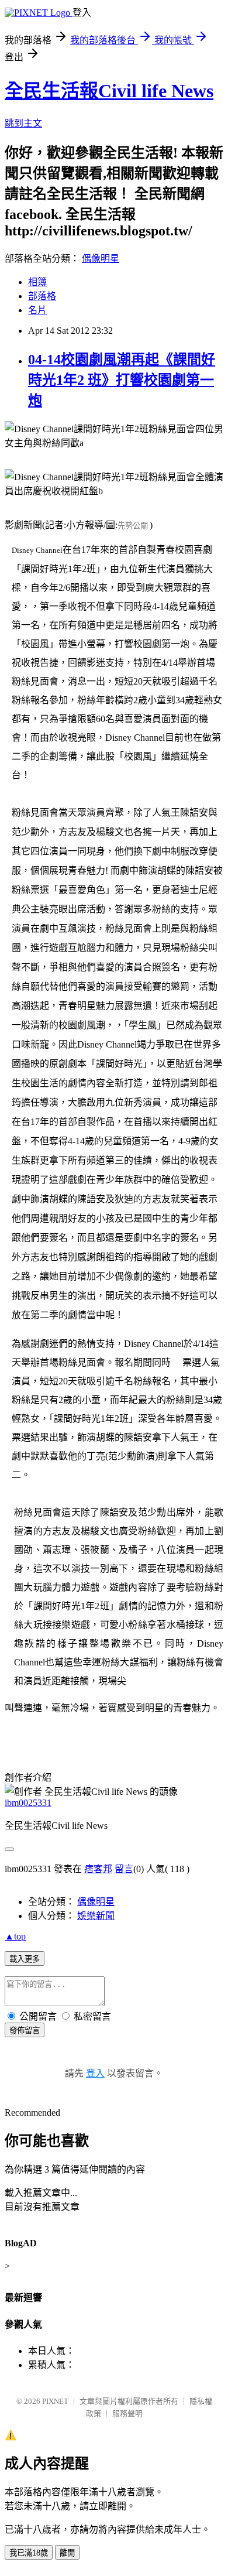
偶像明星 (101, 259)
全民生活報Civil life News (109, 91)
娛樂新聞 (96, 1916)
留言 (124, 1869)
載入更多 (25, 1959)
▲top (15, 1936)
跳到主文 (23, 123)
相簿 (37, 282)
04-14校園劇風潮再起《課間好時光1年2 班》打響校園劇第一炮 (122, 380)
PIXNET (55, 2401)
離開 (67, 2553)
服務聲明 (127, 2413)
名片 (37, 310)
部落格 (42, 296)
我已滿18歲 (29, 2553)
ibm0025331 (28, 1803)
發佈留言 (25, 2031)
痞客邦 (98, 1869)
